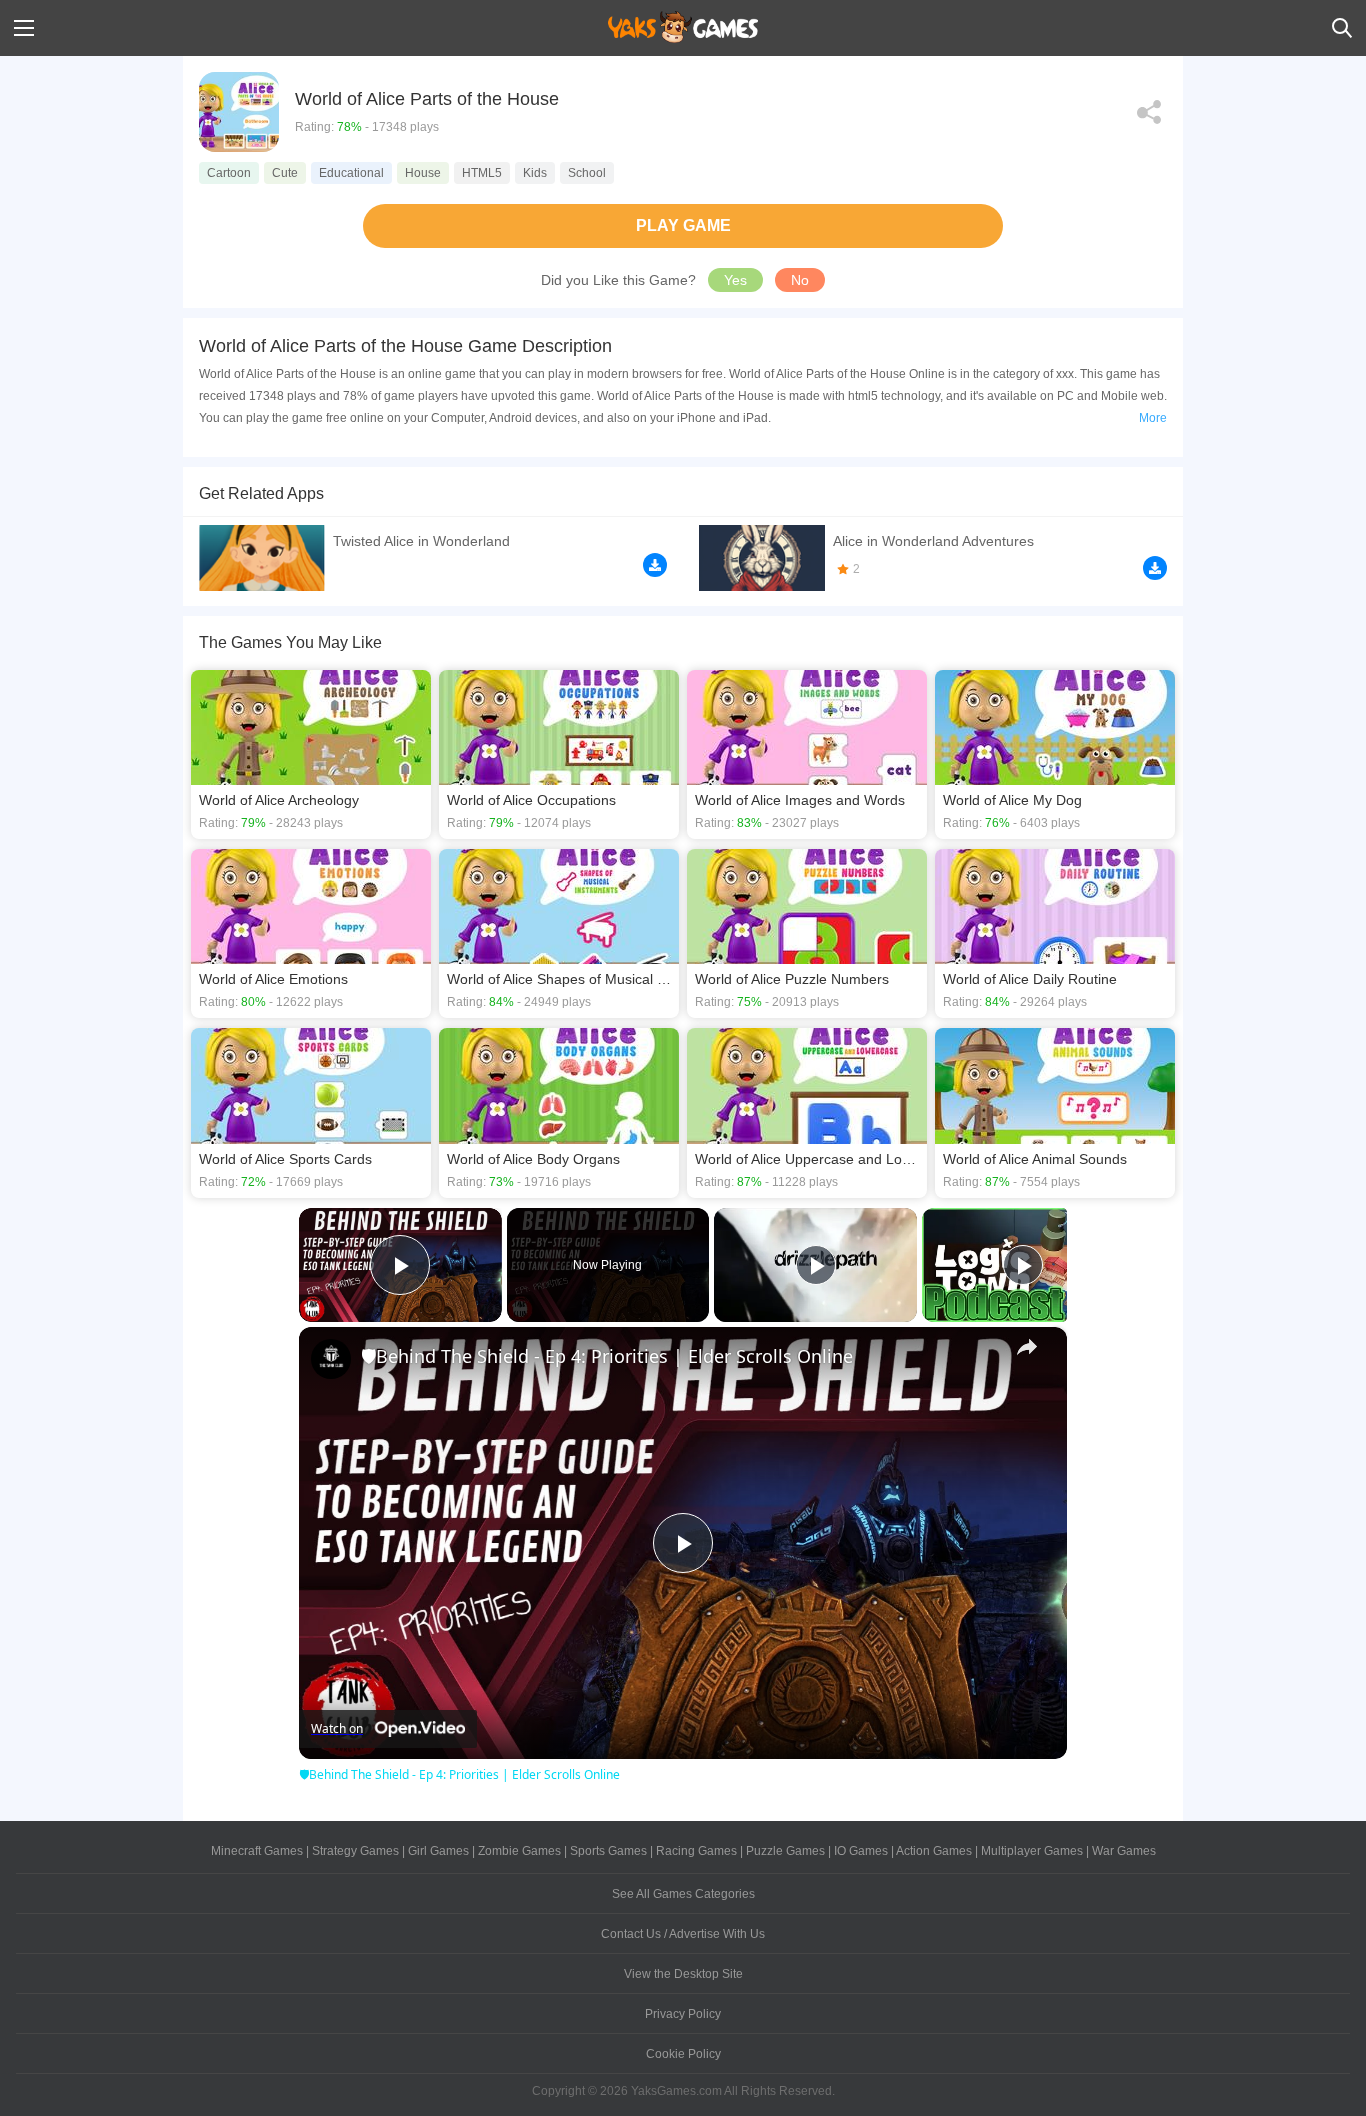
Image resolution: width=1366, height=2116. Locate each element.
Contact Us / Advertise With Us (683, 1934)
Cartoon (229, 173)
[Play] (816, 1265)
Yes (735, 280)
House (423, 173)
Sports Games (608, 1851)
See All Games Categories (683, 1894)
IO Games (861, 1851)
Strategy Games (355, 1851)
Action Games (934, 1851)
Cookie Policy (683, 2054)
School (587, 173)
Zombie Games (519, 1851)
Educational (351, 173)
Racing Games (696, 1851)
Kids (535, 173)
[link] (331, 1359)
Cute (285, 173)
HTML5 (482, 173)
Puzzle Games (785, 1851)
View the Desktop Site (683, 1974)
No (800, 280)
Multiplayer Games (1032, 1851)
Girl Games (438, 1851)
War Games (1124, 1851)
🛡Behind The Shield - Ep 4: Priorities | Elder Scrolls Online (607, 1356)
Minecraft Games (257, 1851)
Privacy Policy (683, 2014)
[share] (1027, 1347)
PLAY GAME (683, 225)
